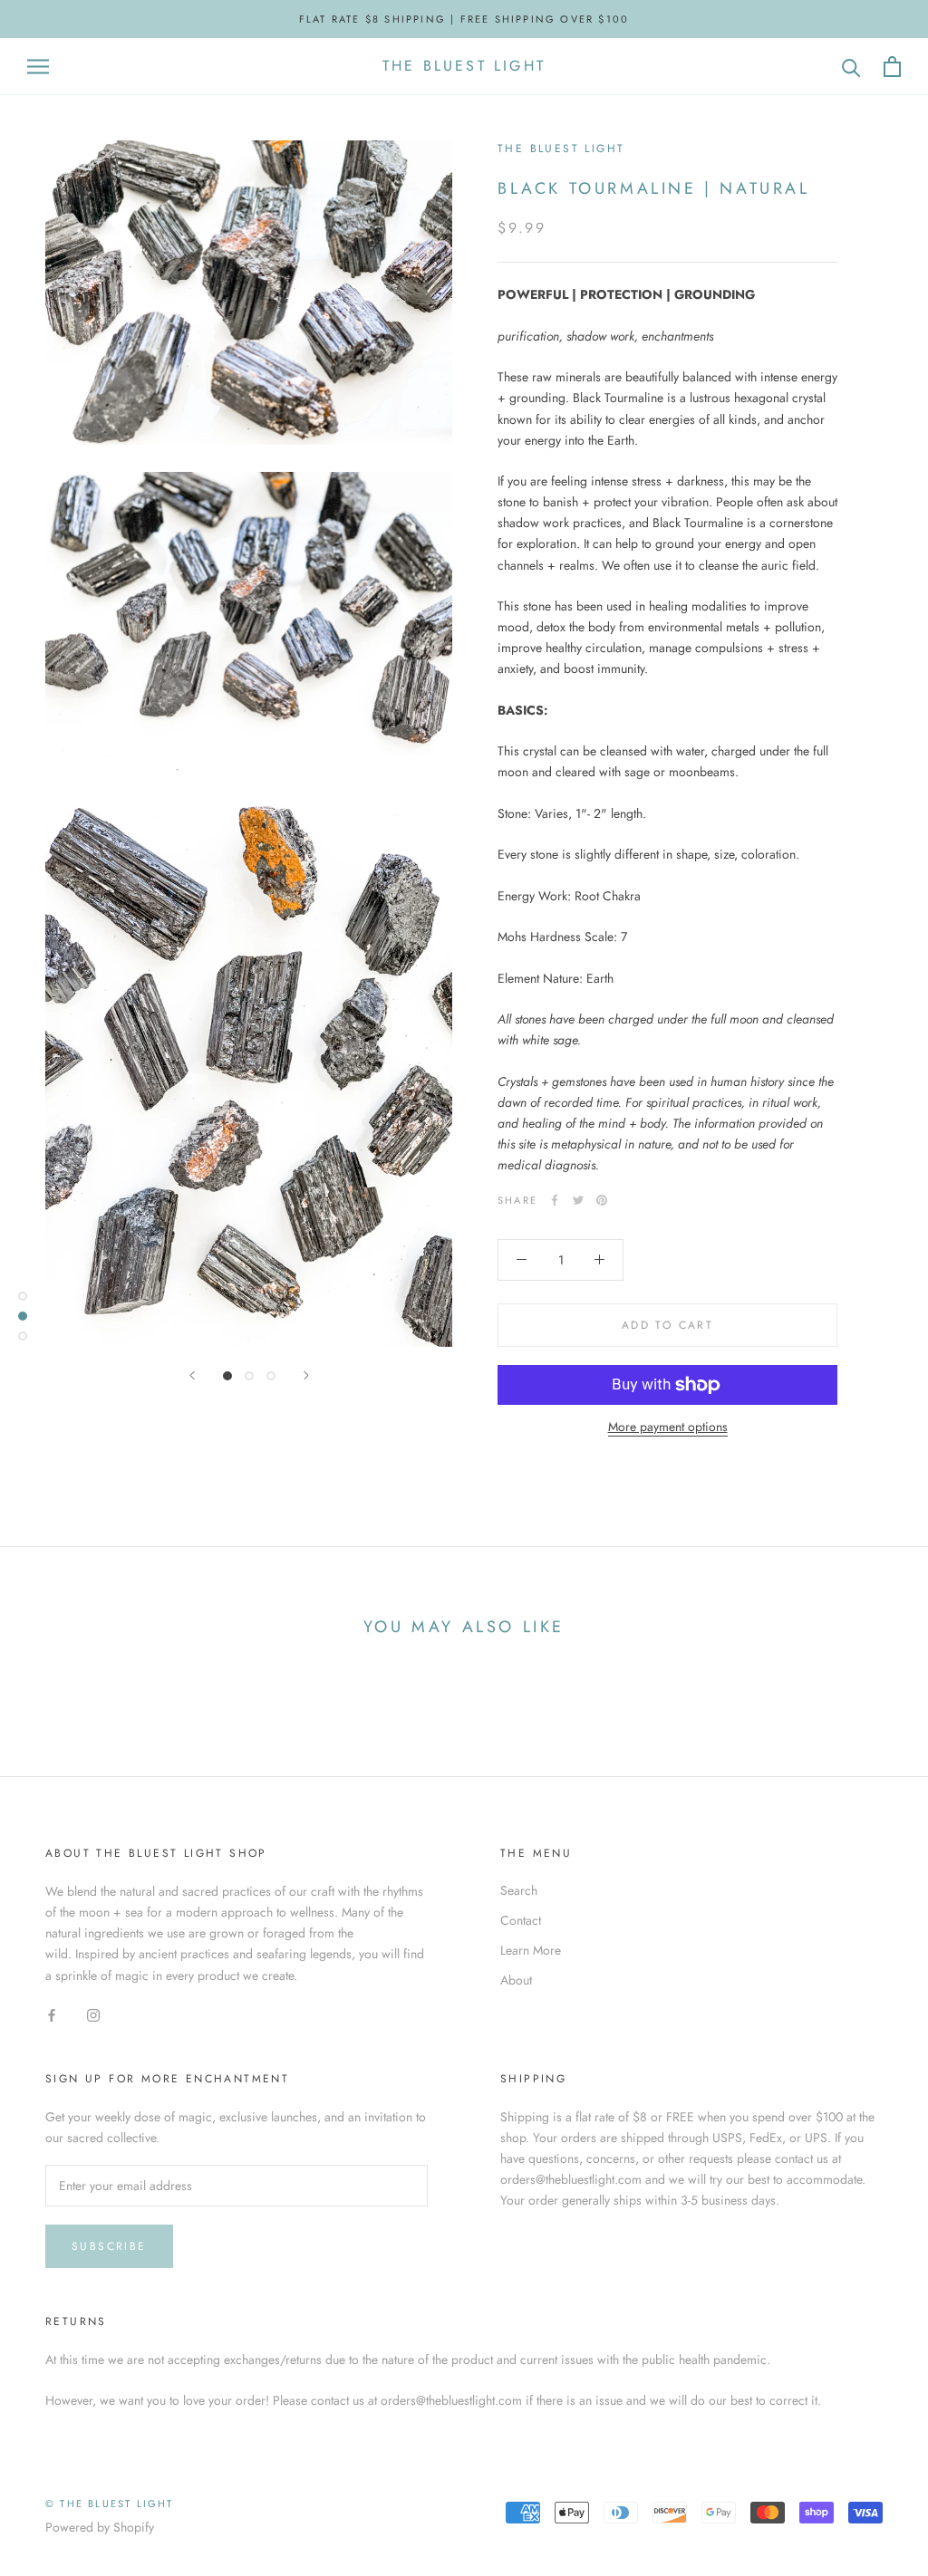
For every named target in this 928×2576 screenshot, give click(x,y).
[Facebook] (555, 1200)
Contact (521, 1920)
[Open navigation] (38, 67)
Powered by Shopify (100, 2527)
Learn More (531, 1950)
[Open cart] (892, 67)
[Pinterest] (602, 1200)
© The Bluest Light (110, 2504)
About (516, 1980)
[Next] (306, 1375)
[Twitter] (578, 1200)
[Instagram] (93, 2015)
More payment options (668, 1427)
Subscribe (109, 2246)
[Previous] (192, 1375)
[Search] (851, 67)
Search (519, 1890)
